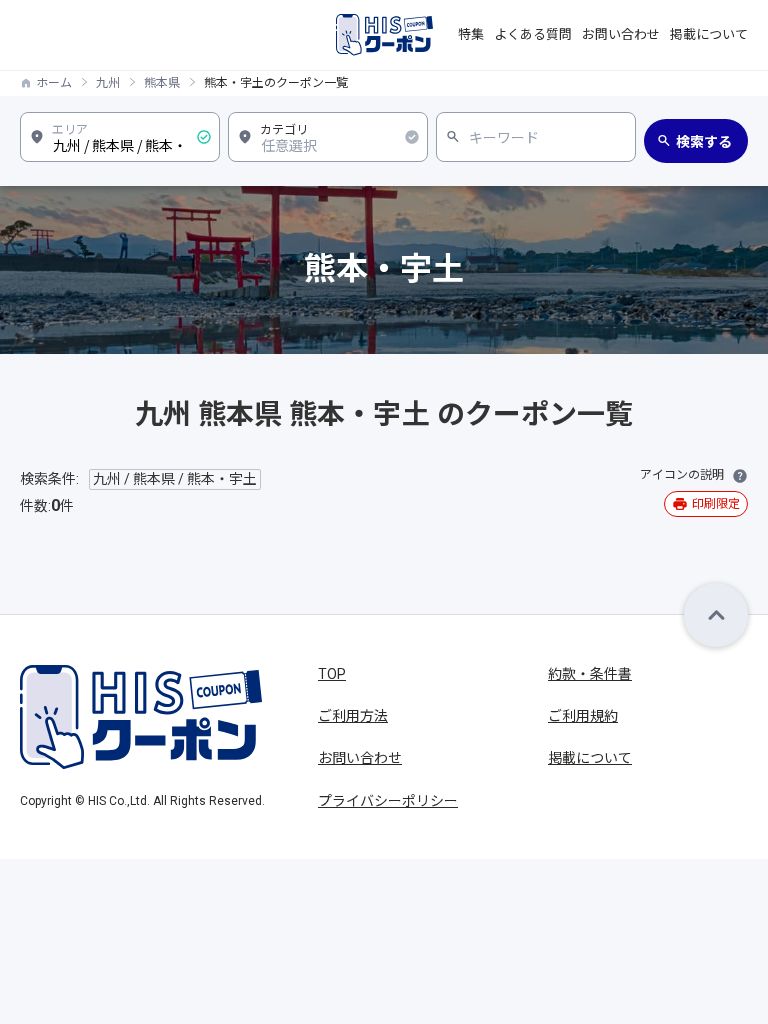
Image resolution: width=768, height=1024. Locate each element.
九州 (108, 83)
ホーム (54, 83)
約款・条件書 (590, 674)
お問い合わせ (621, 34)
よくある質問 (533, 34)
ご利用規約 (583, 716)
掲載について (709, 34)
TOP (332, 674)
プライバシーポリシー (388, 801)
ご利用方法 (353, 716)
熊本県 (162, 83)
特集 (471, 34)
